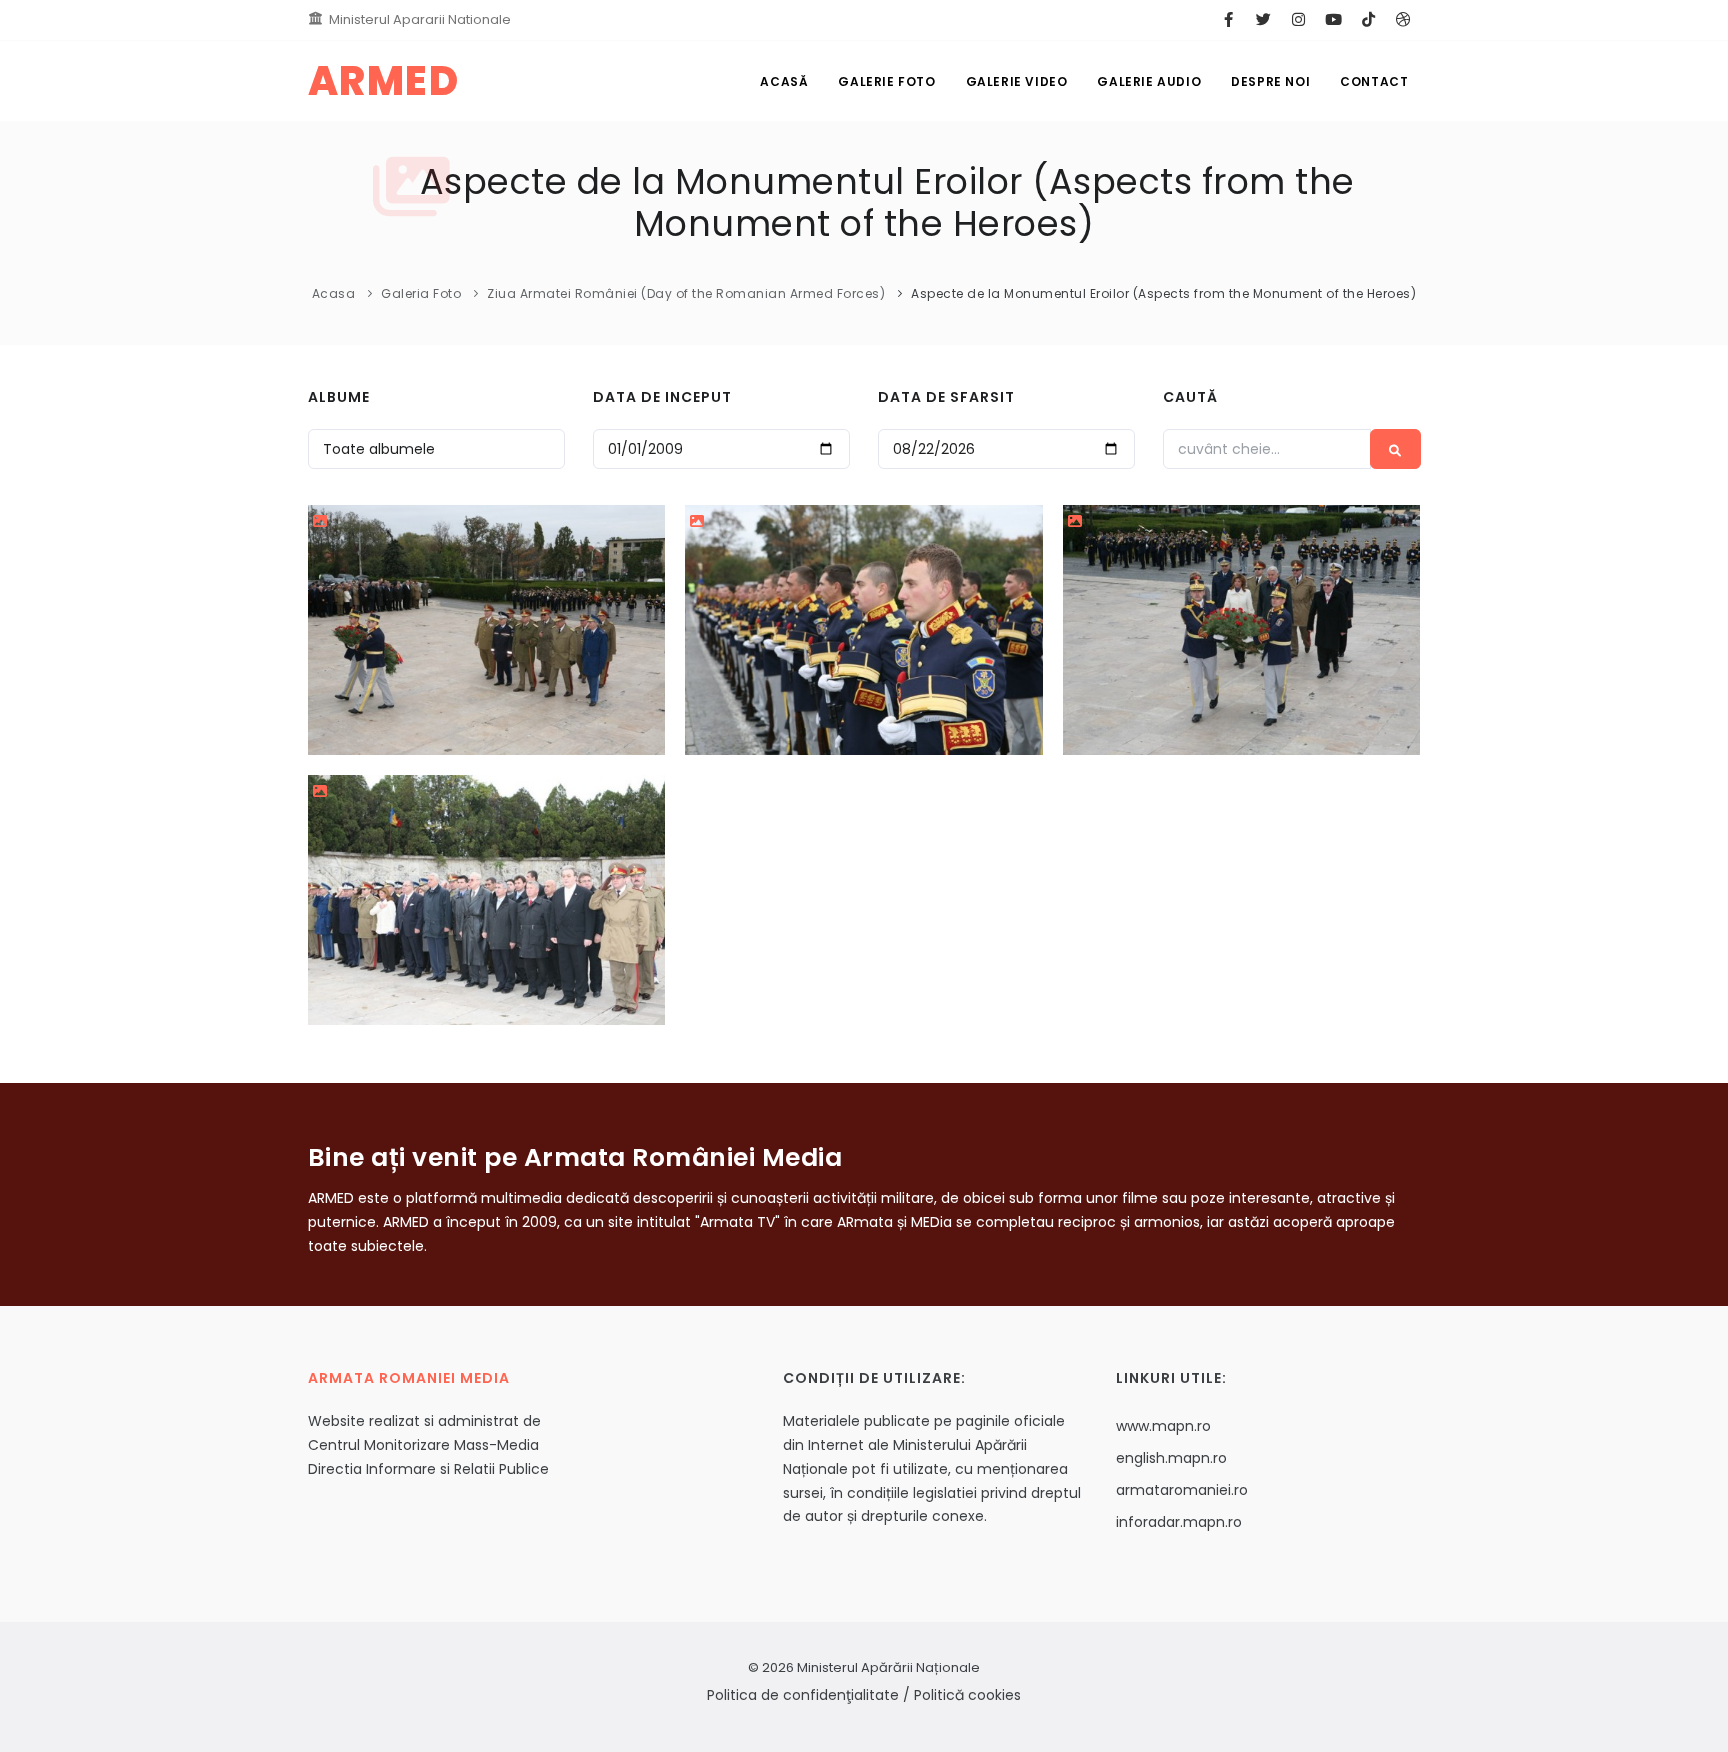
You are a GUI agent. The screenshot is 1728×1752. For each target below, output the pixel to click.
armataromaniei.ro (1182, 1490)
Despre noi (1270, 81)
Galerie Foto (886, 81)
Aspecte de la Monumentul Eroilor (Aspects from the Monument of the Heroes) (1163, 293)
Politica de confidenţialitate (803, 1695)
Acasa (334, 293)
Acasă (784, 81)
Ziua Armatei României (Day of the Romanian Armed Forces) (686, 293)
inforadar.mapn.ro (1179, 1522)
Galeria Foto (421, 293)
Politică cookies (967, 1695)
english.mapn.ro (1171, 1458)
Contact (1374, 81)
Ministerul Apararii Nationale (420, 19)
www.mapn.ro (1163, 1426)
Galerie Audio (1149, 81)
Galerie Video (1017, 81)
